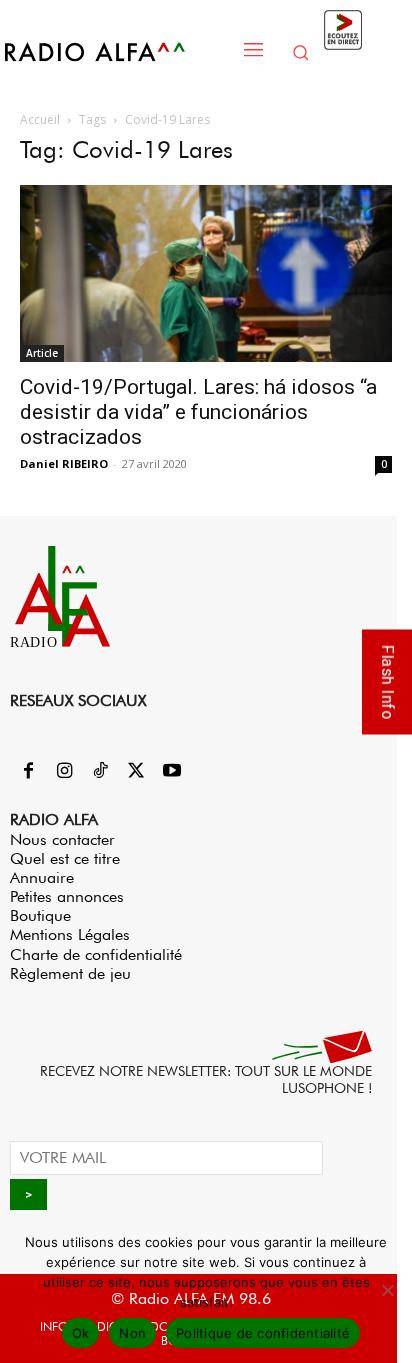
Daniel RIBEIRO (64, 463)
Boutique (40, 915)
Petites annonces (67, 896)
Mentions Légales (70, 934)
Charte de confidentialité (96, 954)
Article (42, 353)
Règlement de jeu (70, 973)
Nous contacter (62, 839)
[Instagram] (64, 772)
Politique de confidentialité (263, 1333)
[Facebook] (28, 772)
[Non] (387, 1290)
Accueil (40, 119)
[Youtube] (172, 772)
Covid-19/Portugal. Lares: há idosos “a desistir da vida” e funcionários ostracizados (198, 412)
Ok (81, 1333)
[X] (136, 772)
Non (132, 1333)
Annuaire (42, 877)
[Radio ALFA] (116, 51)
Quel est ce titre (65, 858)
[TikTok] (100, 772)
